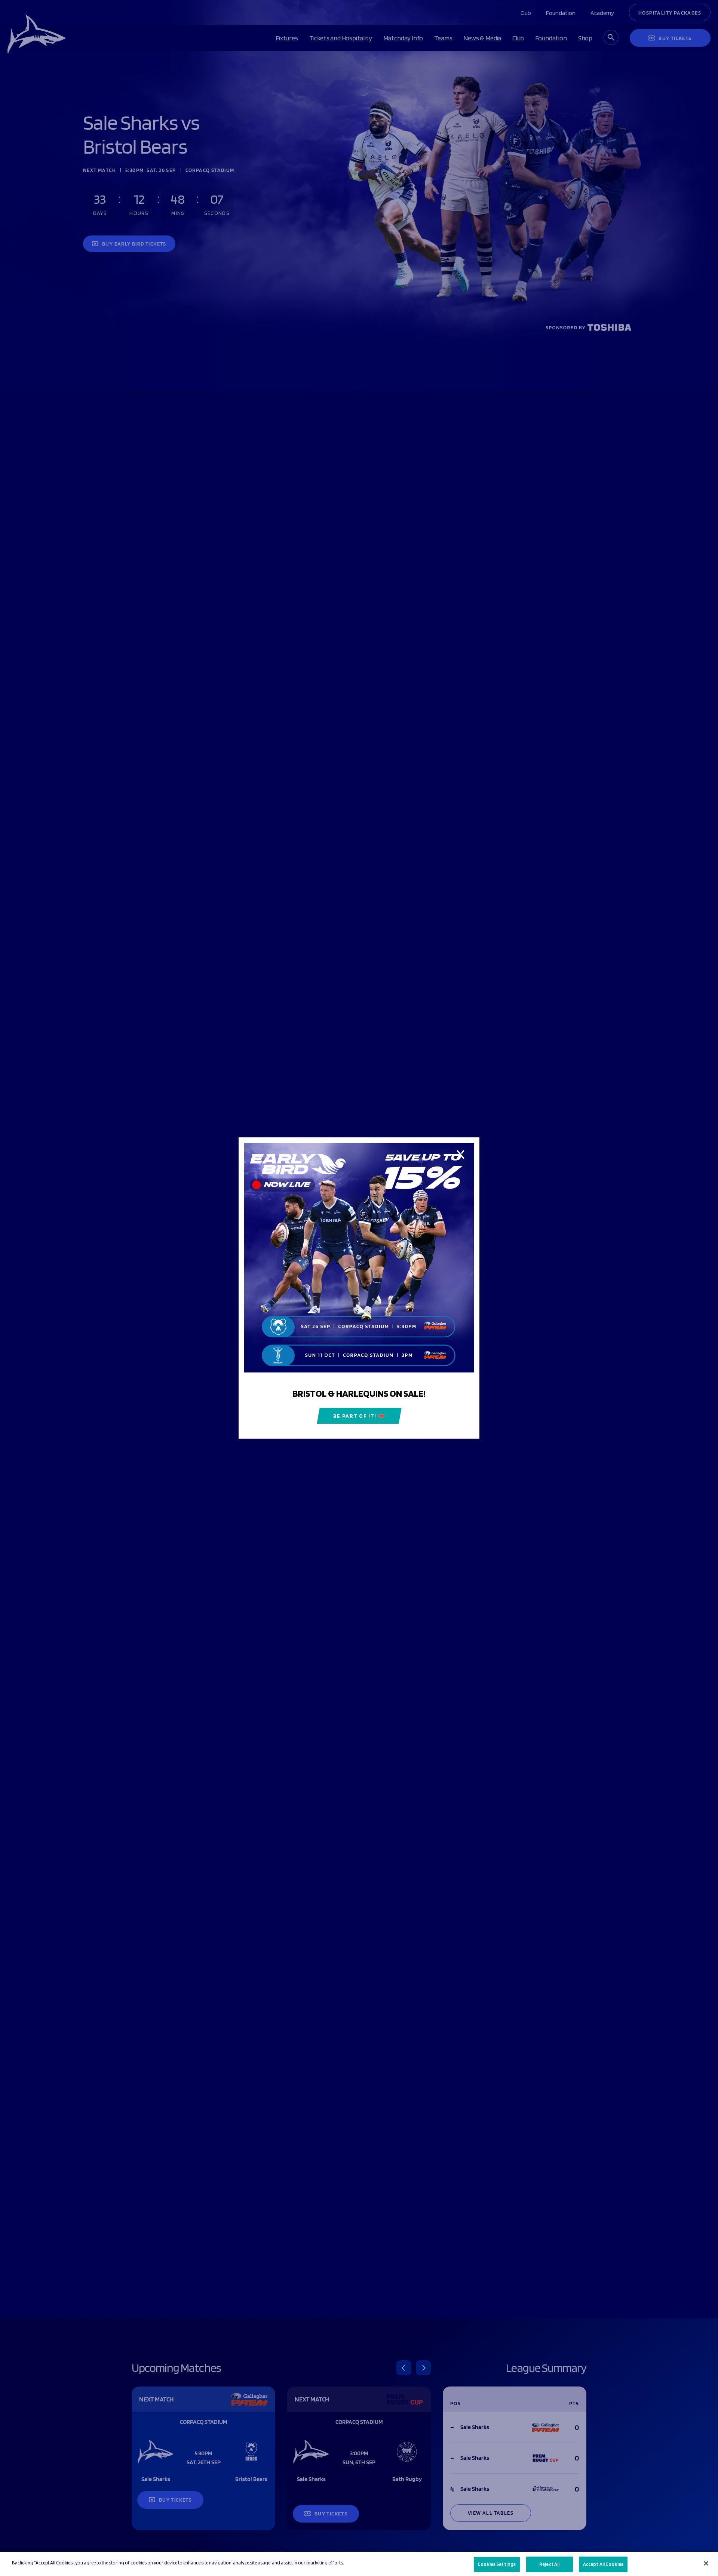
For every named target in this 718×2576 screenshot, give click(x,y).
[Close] (706, 2563)
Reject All (549, 2564)
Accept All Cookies (603, 2564)
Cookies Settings (497, 2564)
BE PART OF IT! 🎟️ (359, 1416)
